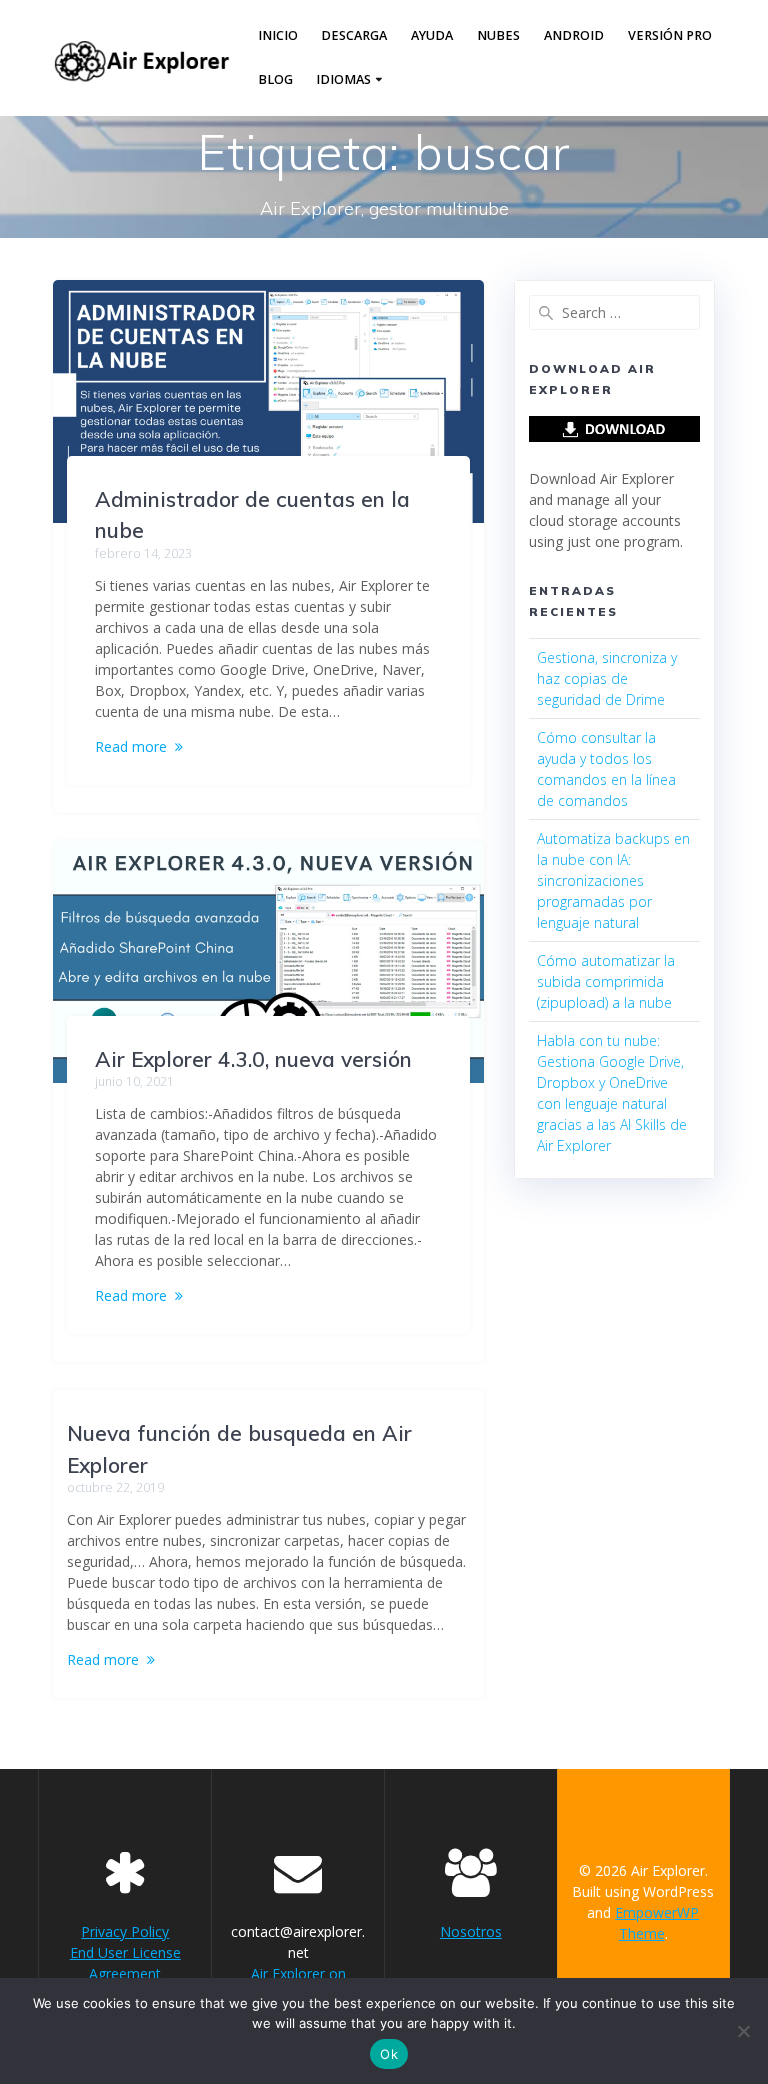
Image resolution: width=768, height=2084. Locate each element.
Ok (389, 2054)
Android (574, 35)
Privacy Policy (125, 1931)
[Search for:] (614, 312)
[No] (743, 2031)
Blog (275, 79)
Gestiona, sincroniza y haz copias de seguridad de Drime (607, 678)
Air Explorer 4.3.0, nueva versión (253, 1059)
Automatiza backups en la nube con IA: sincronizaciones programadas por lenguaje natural (613, 880)
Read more (131, 746)
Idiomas (343, 79)
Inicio (278, 35)
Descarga (354, 35)
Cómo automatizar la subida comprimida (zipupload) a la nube (606, 981)
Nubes (498, 35)
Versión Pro (670, 35)
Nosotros (471, 1931)
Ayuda (432, 35)
